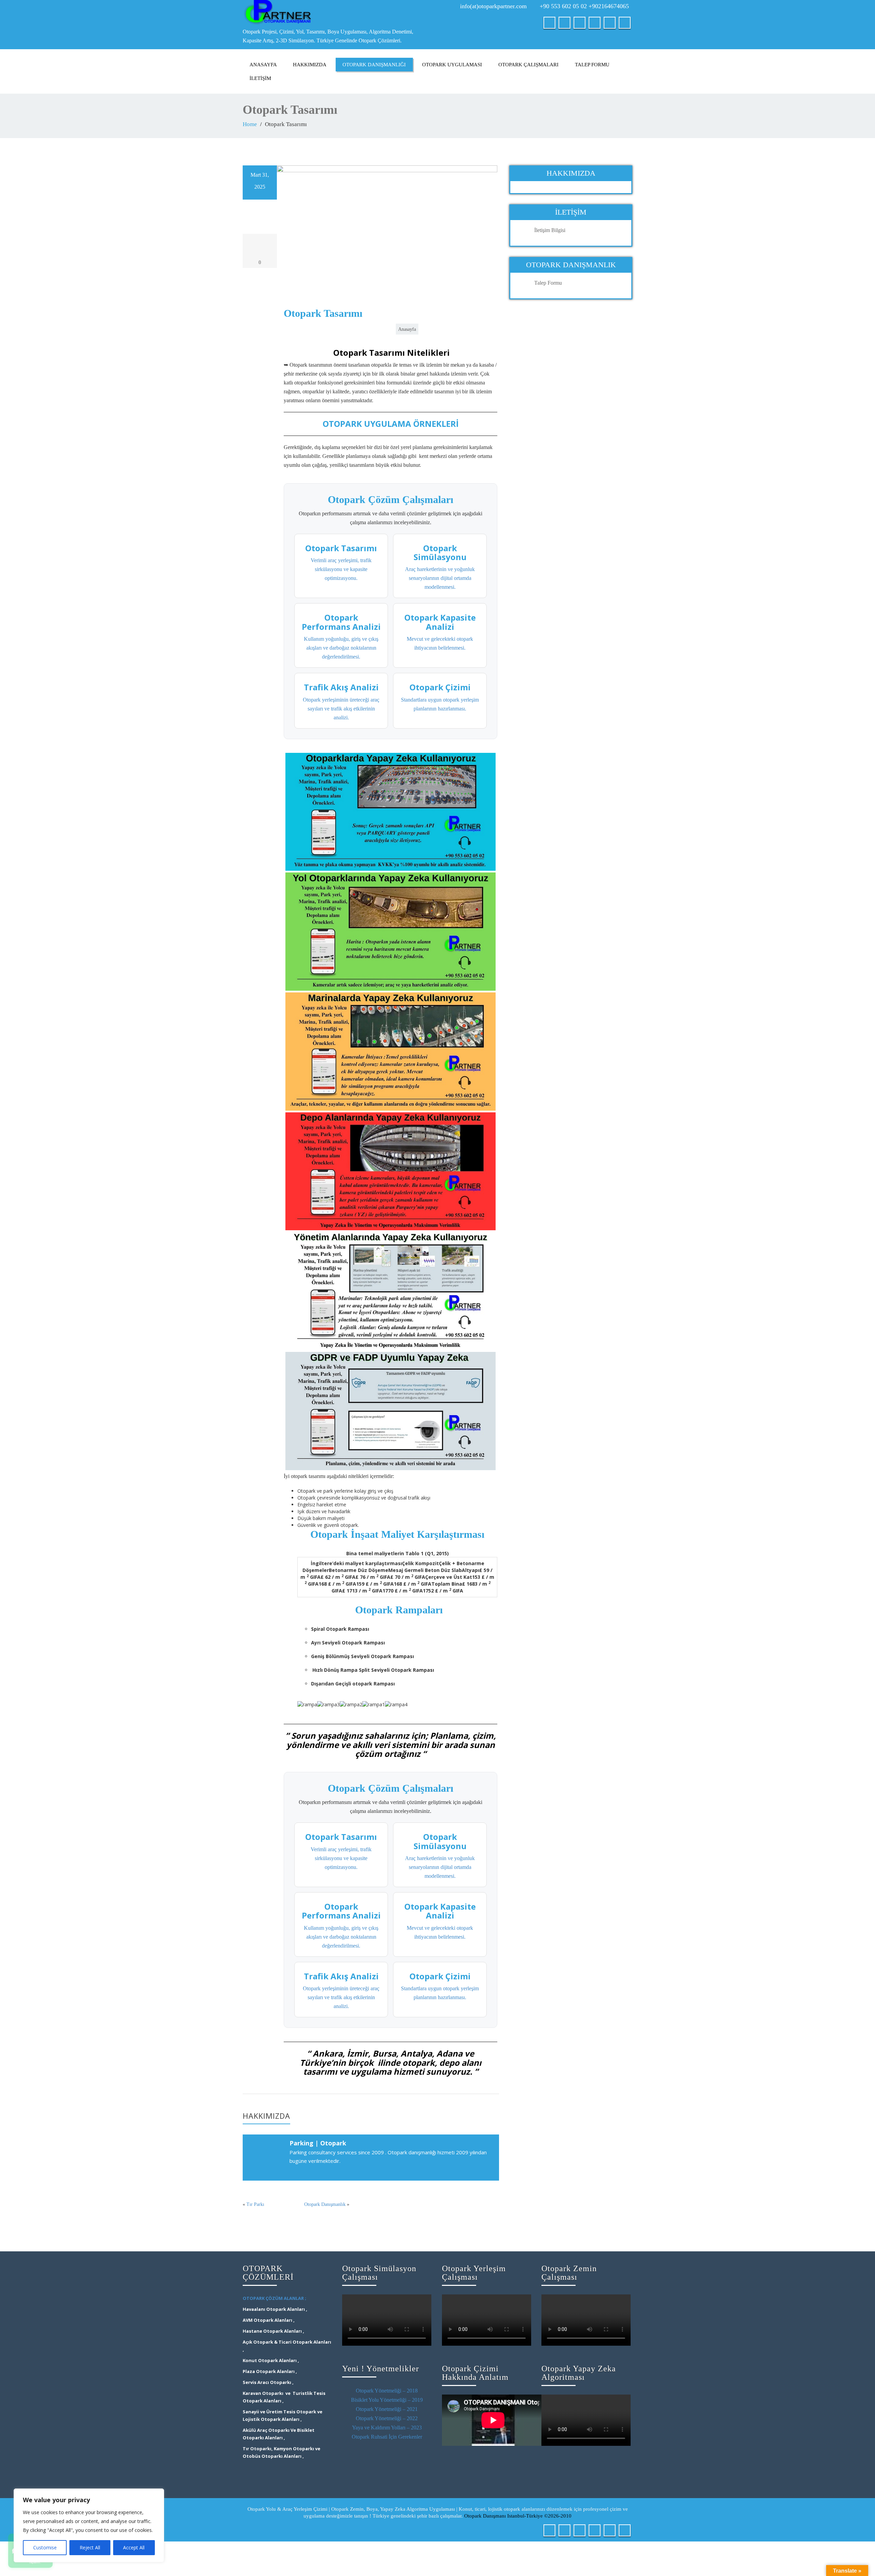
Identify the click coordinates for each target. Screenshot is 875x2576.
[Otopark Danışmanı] (338, 13)
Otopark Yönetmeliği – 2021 (387, 2409)
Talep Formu (592, 65)
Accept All (134, 2547)
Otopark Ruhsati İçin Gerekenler (387, 2437)
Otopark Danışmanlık (325, 2204)
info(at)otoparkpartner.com (493, 6)
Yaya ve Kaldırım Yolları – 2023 (387, 2428)
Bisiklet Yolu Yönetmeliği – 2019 (387, 2400)
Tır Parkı (255, 2204)
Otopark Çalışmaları (528, 65)
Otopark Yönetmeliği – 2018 (387, 2391)
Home (250, 124)
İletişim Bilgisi (550, 230)
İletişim (260, 78)
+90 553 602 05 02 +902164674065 (584, 6)
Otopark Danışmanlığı (374, 65)
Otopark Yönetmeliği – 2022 (387, 2418)
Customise (45, 2547)
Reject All (90, 2547)
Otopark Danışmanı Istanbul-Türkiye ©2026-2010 (518, 2516)
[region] (89, 2525)
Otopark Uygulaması (452, 65)
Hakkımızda (310, 65)
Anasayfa (263, 65)
